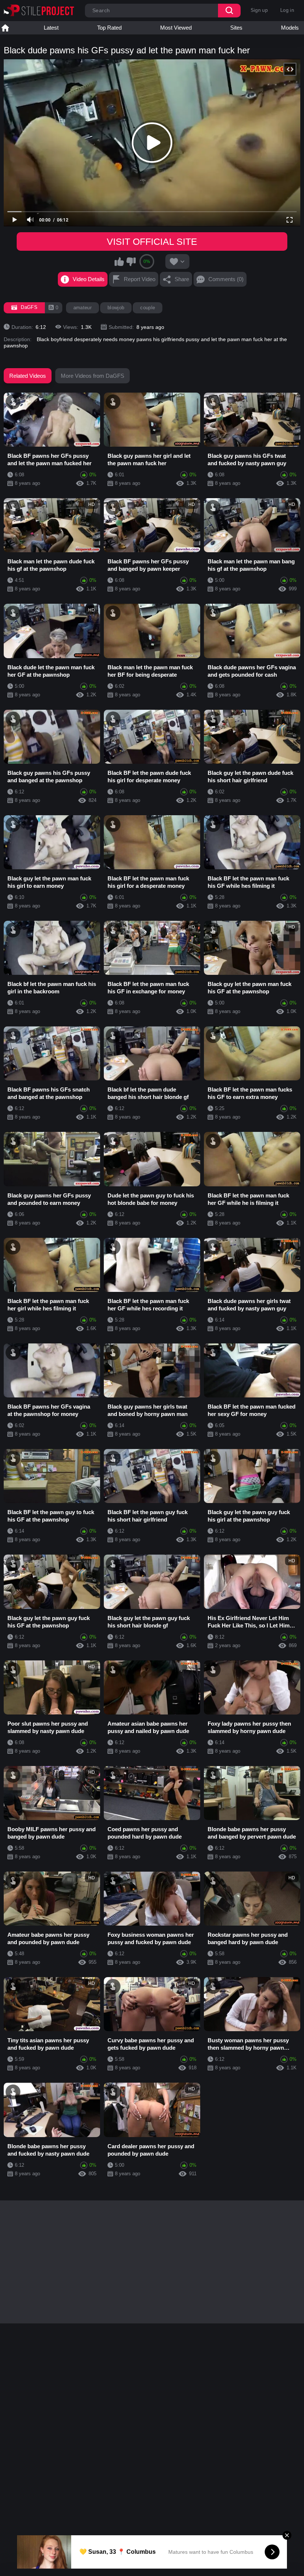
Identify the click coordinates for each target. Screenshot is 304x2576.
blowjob (116, 308)
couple (148, 308)
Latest (51, 28)
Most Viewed (176, 28)
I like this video (119, 261)
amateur (82, 308)
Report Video (140, 279)
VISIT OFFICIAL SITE (152, 241)
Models (290, 28)
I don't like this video (131, 261)
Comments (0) (226, 279)
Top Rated (109, 28)
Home (5, 28)
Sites (236, 28)
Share (182, 279)
